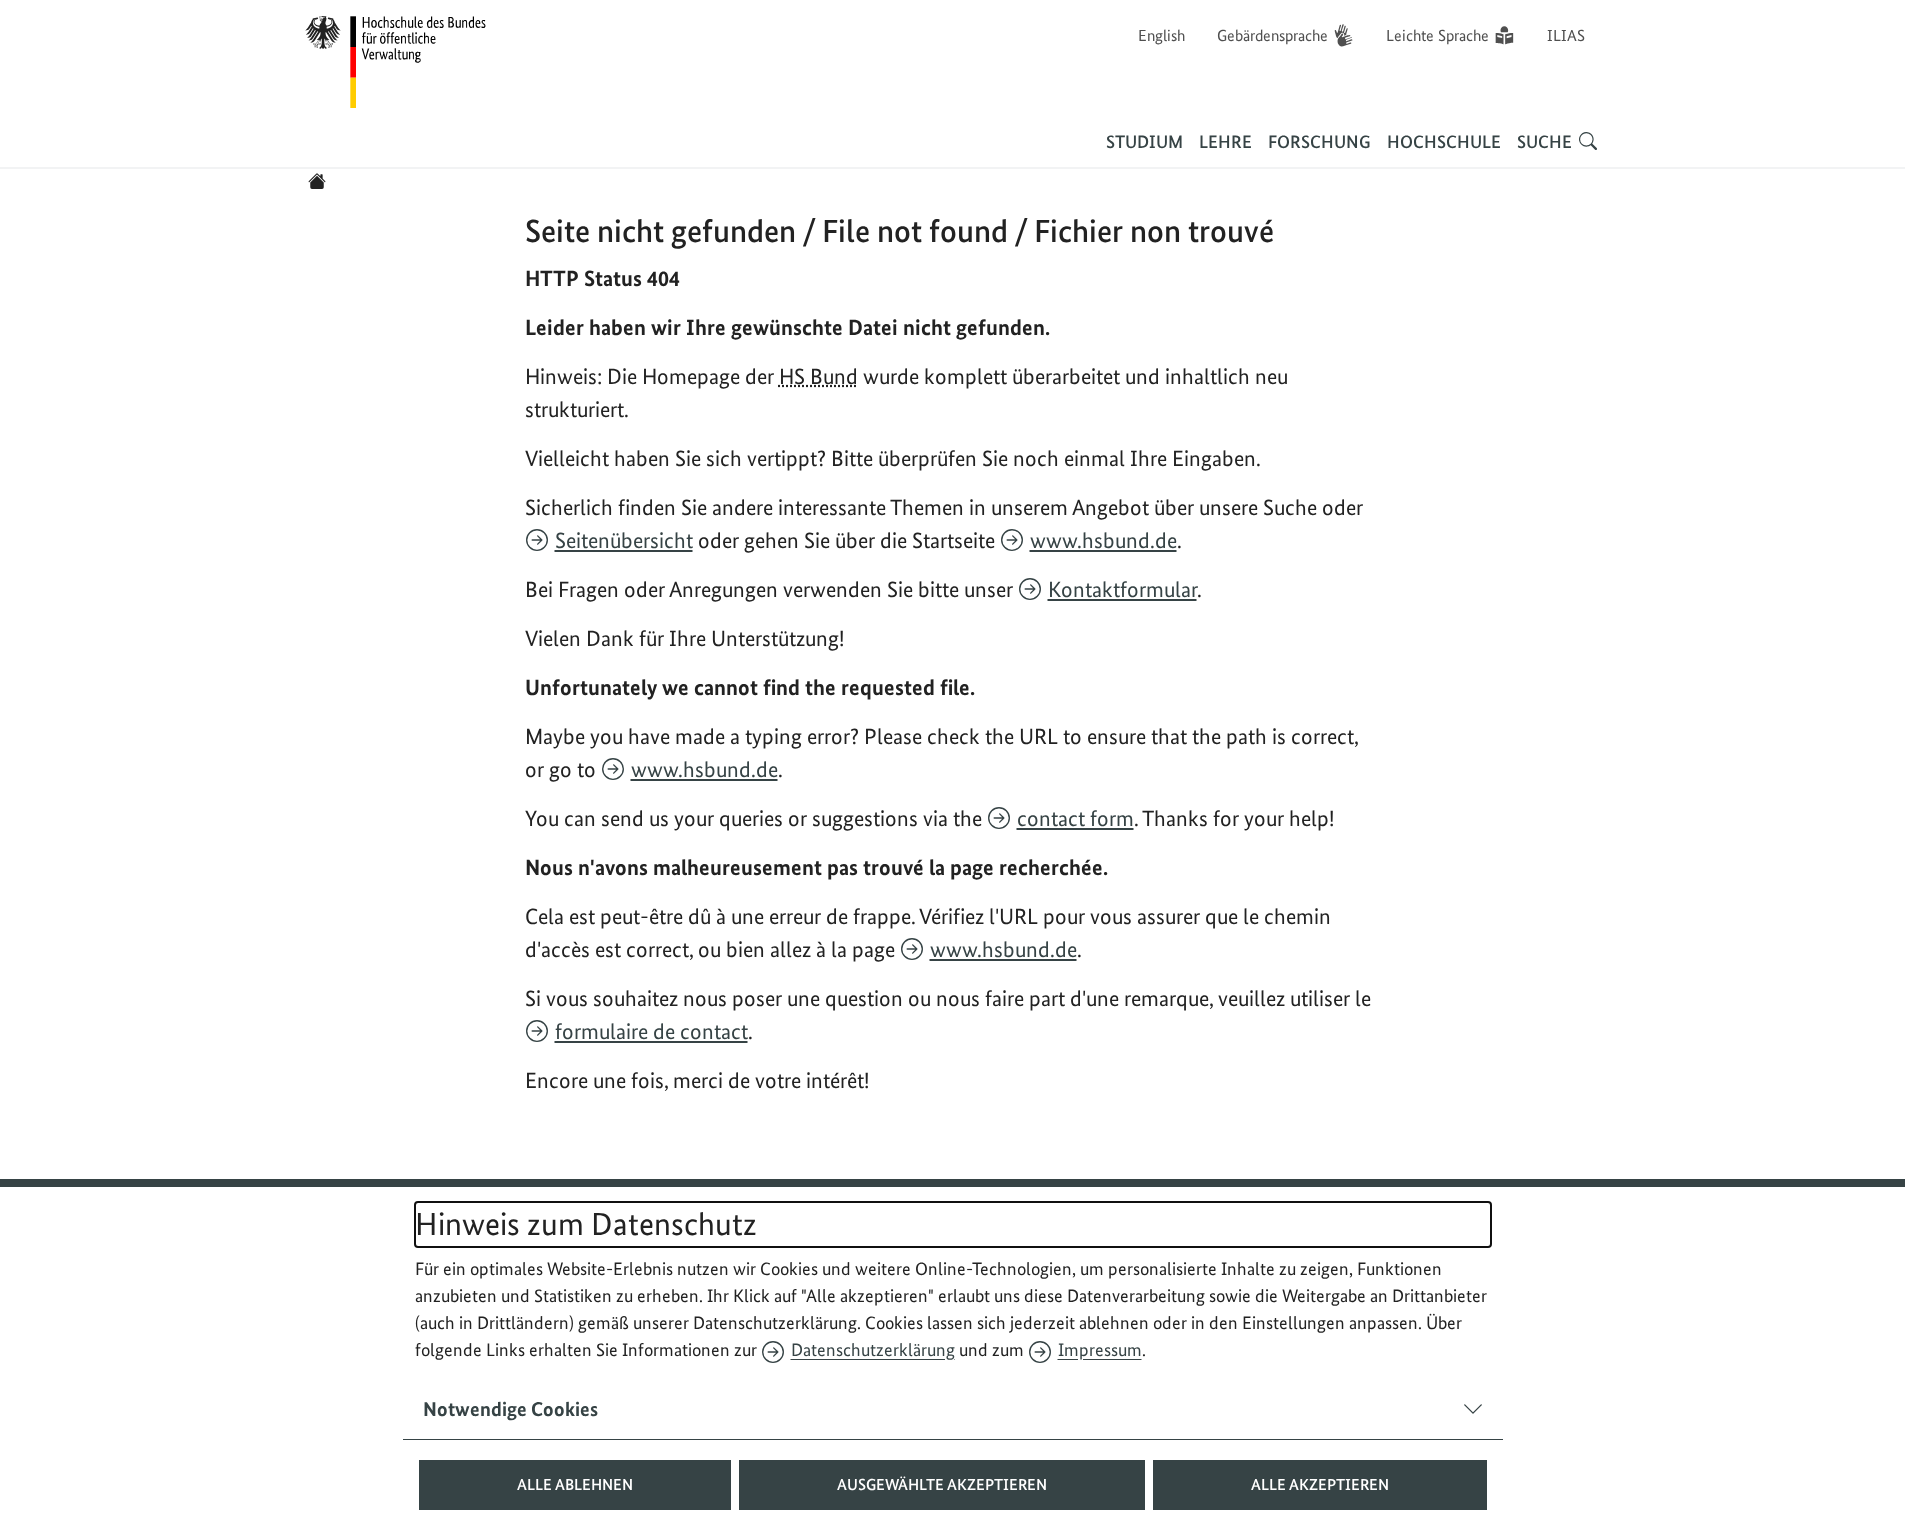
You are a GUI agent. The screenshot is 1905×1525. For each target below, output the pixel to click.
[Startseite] (317, 181)
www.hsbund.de (1103, 540)
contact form (1075, 818)
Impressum (1100, 1349)
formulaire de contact (651, 1031)
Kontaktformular (1122, 589)
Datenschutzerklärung (873, 1349)
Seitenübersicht (624, 540)
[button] (575, 1485)
